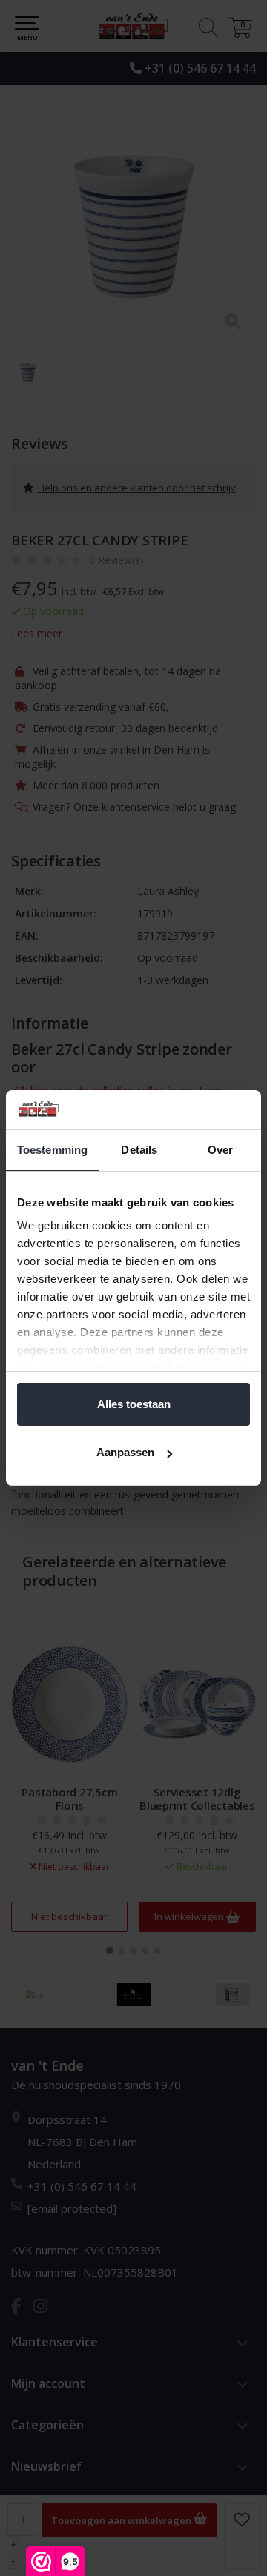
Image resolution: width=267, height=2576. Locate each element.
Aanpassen (125, 1452)
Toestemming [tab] (52, 1150)
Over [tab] (220, 1150)
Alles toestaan (134, 1404)
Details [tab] (139, 1150)
